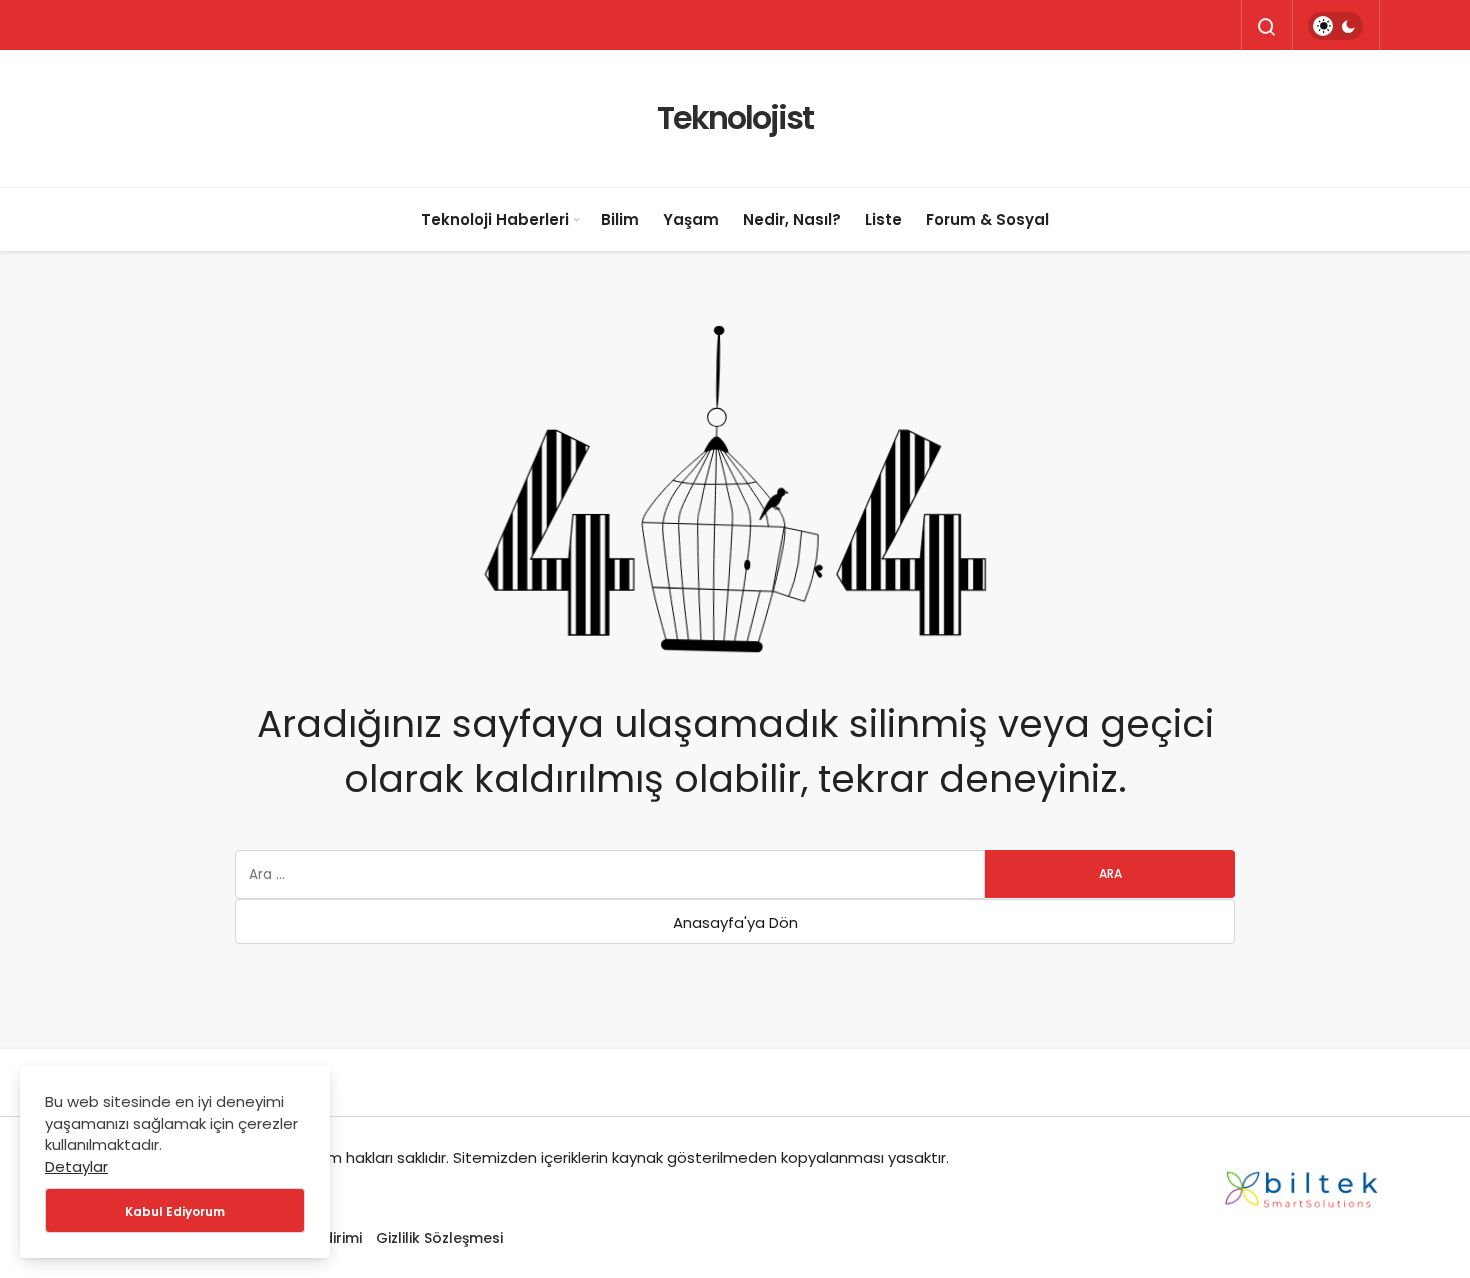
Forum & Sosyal (987, 219)
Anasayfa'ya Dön (735, 922)
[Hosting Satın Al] (1302, 1185)
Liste (883, 219)
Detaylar (76, 1166)
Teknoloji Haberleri (495, 219)
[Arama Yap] (1267, 27)
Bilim (620, 219)
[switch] (1335, 26)
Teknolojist (735, 117)
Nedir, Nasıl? (792, 219)
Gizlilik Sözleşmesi (439, 1238)
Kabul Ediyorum (175, 1211)
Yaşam (691, 219)
